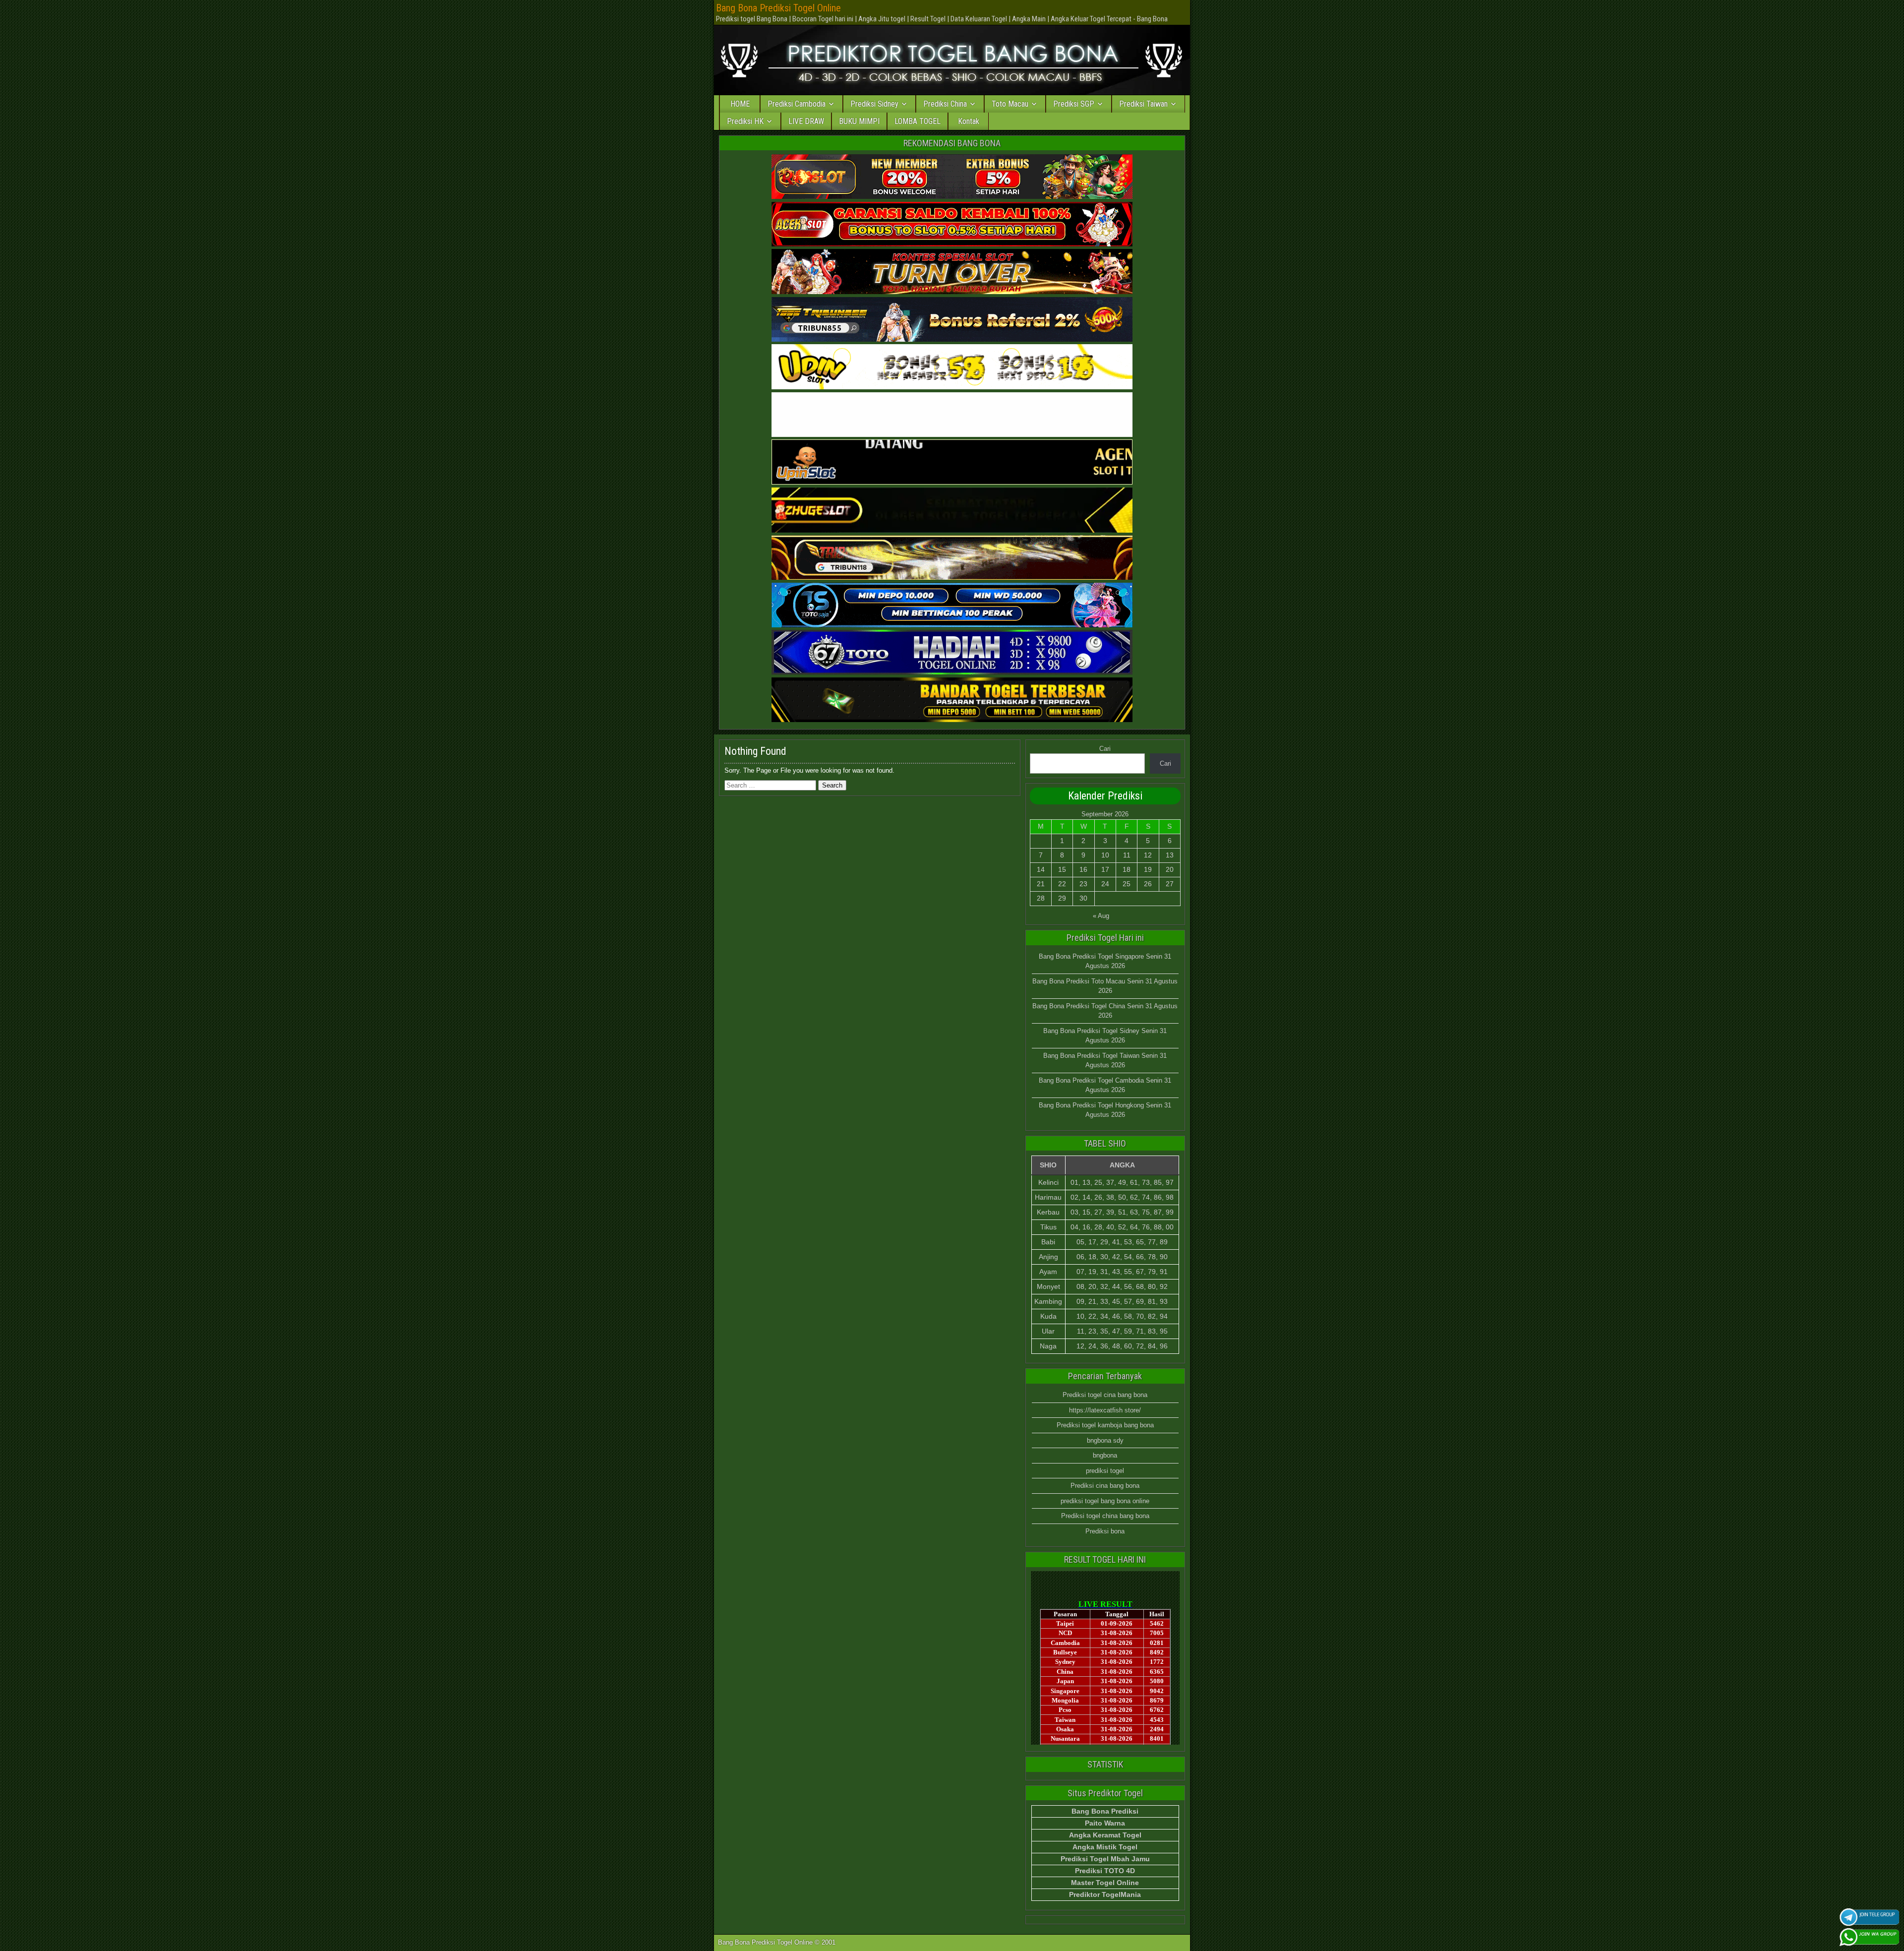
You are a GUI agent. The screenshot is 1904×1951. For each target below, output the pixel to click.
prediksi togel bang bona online (1105, 1501)
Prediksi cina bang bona (1105, 1486)
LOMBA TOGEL (918, 121)
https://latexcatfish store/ (1105, 1410)
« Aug (1101, 916)
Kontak (969, 121)
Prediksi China (945, 104)
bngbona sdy (1105, 1440)
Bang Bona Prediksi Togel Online (778, 8)
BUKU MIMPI (859, 121)
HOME (740, 104)
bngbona (1105, 1455)
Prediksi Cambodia (797, 104)
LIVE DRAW (806, 121)
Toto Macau (1010, 104)
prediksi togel (1105, 1471)
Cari (1105, 749)
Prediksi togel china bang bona (1105, 1516)
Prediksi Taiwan (1143, 104)
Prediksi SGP (1074, 104)
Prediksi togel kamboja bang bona (1105, 1425)
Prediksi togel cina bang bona (1105, 1395)
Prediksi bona (1105, 1531)
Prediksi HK (745, 121)
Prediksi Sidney (874, 104)
